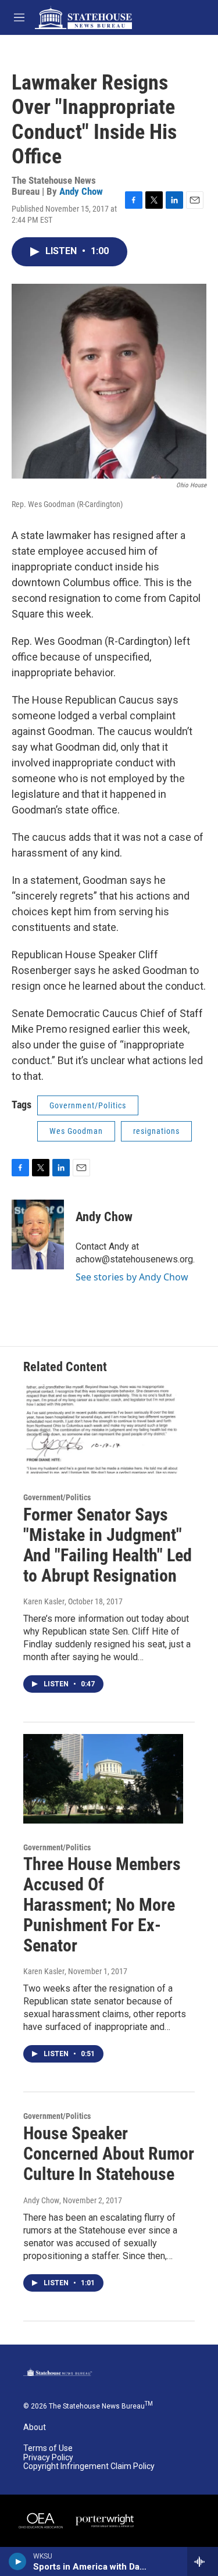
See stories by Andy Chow (132, 1277)
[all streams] (203, 2561)
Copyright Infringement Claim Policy (89, 2466)
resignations (156, 1131)
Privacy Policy (48, 2458)
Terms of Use (48, 2448)
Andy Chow (81, 191)
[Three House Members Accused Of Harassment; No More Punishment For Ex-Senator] (103, 1778)
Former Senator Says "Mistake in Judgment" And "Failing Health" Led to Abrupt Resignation (108, 1545)
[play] (18, 2561)
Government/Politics (88, 1105)
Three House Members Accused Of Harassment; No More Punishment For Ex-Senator (102, 1904)
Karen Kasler (44, 1601)
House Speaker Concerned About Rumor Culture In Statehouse (109, 2154)
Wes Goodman (76, 1131)
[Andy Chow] (38, 1235)
